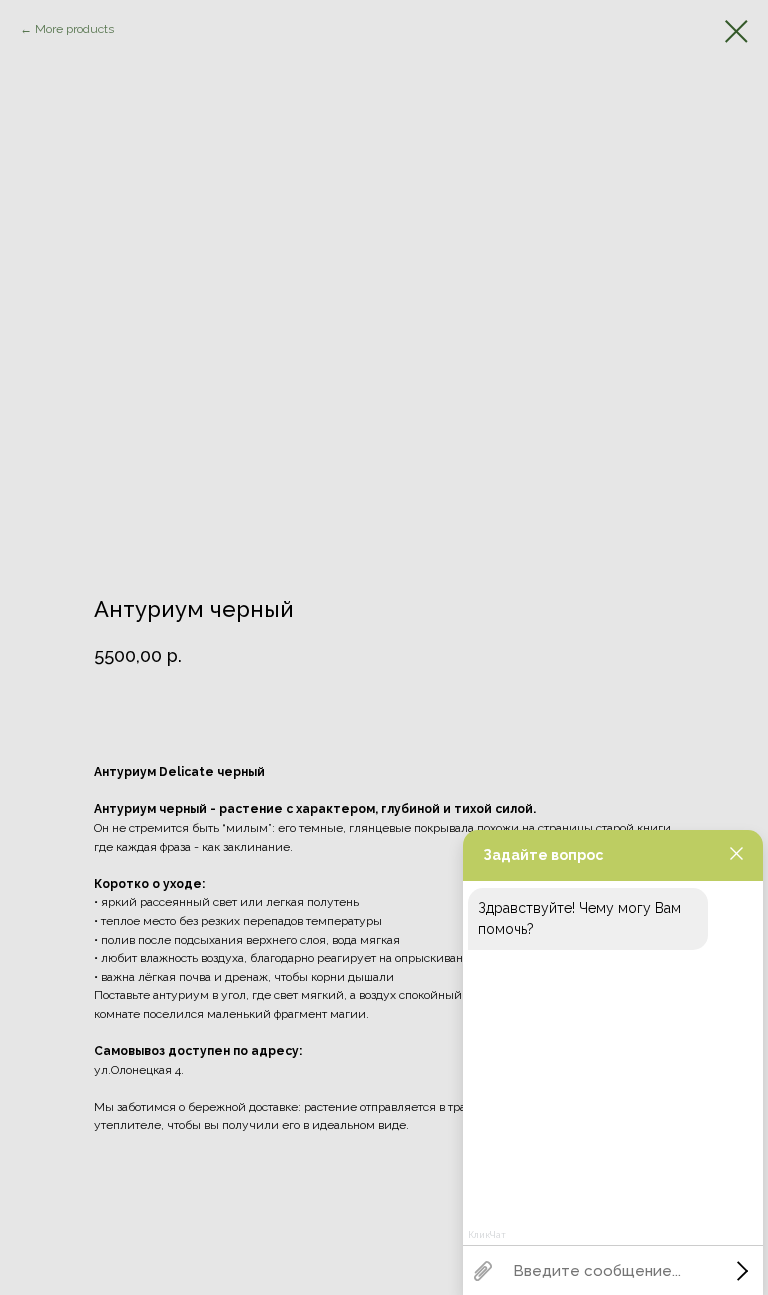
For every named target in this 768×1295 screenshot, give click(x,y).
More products (74, 29)
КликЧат (487, 1235)
